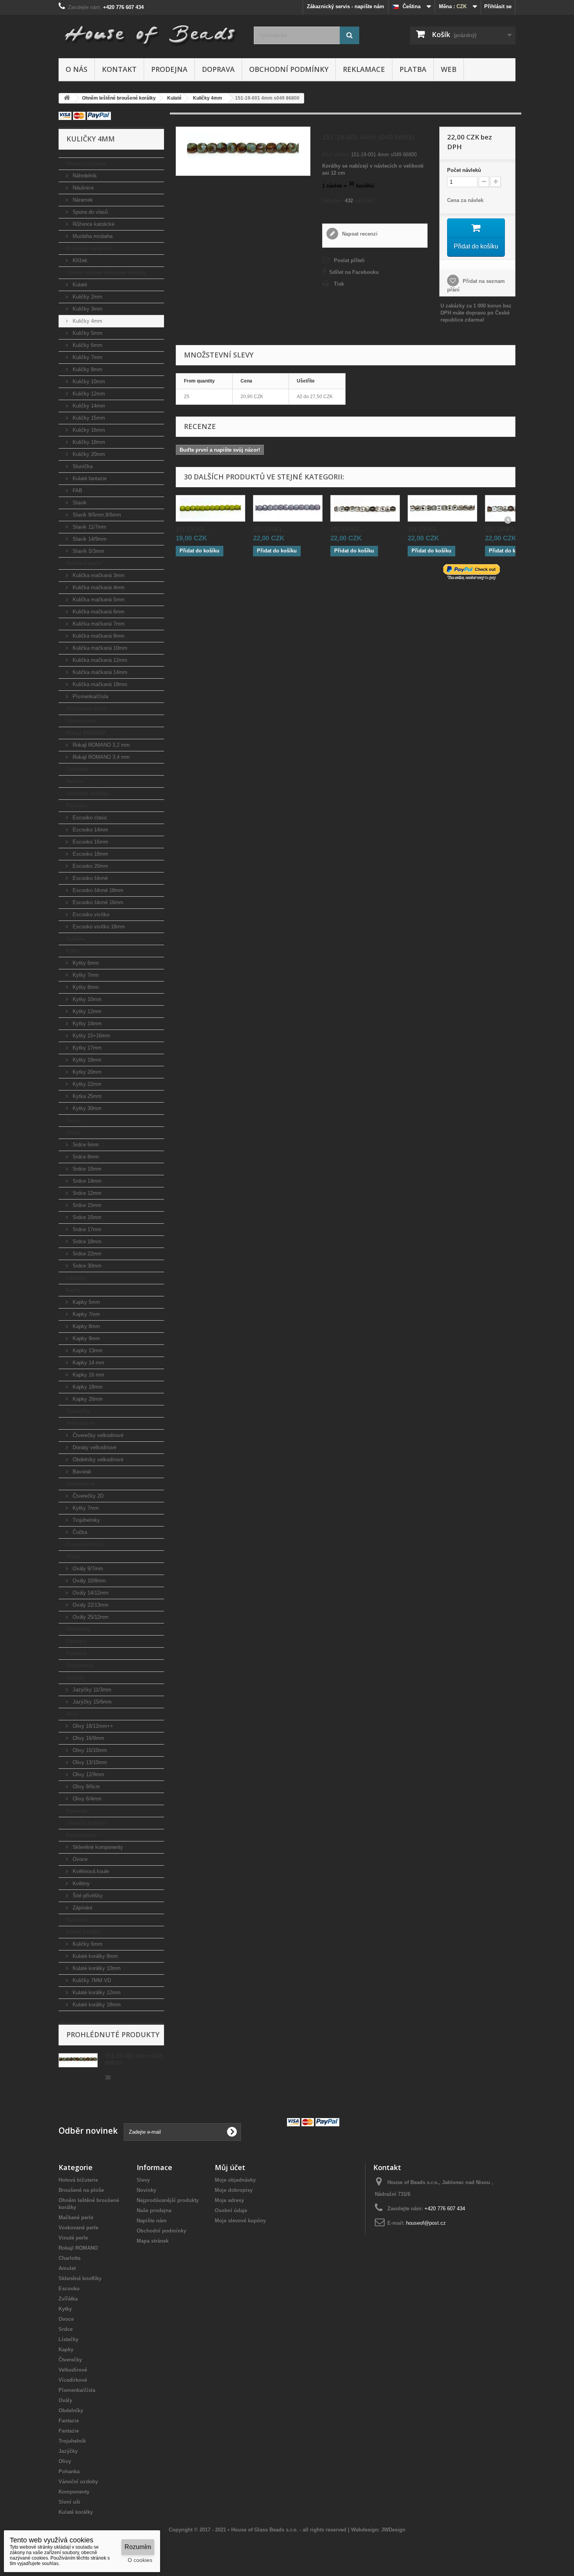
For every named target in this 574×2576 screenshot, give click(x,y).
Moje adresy (229, 2200)
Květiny (80, 1883)
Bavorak (81, 1472)
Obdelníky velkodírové (97, 1460)
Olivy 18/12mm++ (92, 1726)
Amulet (75, 781)
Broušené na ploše (89, 248)
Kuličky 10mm (88, 382)
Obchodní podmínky (289, 69)
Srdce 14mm (86, 1181)
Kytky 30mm (86, 1108)
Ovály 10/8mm (88, 1581)
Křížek (79, 260)
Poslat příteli (349, 260)
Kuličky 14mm (88, 406)
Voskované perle (86, 709)
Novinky (146, 2190)
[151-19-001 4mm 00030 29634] (365, 508)
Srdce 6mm (85, 1145)
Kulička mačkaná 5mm (98, 600)
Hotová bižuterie (86, 164)
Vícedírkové (80, 1484)
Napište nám (152, 2221)
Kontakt (119, 69)
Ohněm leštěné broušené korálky (106, 273)
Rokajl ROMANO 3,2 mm (100, 745)
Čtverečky (78, 1411)
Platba (413, 69)
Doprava (218, 69)
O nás (77, 69)
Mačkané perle (83, 563)
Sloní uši (77, 1920)
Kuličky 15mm (88, 418)
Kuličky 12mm (88, 394)
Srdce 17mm (86, 1229)
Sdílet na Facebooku (354, 272)
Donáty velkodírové (94, 1447)
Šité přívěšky (87, 1896)
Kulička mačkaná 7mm (98, 624)
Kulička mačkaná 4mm (98, 587)
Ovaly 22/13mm (90, 1605)
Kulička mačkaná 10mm (99, 648)
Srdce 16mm (86, 1217)
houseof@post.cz (426, 2223)
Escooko (77, 805)
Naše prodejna (154, 2210)
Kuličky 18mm (88, 442)
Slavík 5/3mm (88, 551)
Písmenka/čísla (90, 696)
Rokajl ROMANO (86, 733)
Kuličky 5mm (87, 333)
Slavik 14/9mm (89, 539)
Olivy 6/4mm (86, 1799)
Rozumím (138, 2547)
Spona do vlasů (89, 212)
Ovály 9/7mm (87, 1569)
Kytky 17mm (86, 1048)
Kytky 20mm (86, 1072)
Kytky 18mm (86, 1060)
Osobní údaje (231, 2210)
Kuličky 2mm (87, 297)
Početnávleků (464, 170)
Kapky (73, 1290)
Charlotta (77, 769)
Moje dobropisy (234, 2190)
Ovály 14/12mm (90, 1593)
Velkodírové (80, 1423)
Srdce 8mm (85, 1157)
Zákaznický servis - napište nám (346, 6)
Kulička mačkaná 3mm (98, 575)
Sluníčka (82, 466)
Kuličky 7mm (87, 357)
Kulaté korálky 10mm (96, 1968)
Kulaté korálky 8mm (94, 1956)
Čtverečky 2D (87, 1496)
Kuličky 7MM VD (91, 1980)
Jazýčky (76, 1678)
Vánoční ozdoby (86, 1823)
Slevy (143, 2180)
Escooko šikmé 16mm (97, 902)
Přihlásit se (498, 6)
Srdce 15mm (86, 1205)
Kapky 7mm (86, 1314)
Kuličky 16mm (88, 430)
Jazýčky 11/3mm (91, 1690)
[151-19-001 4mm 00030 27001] (442, 508)
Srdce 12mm (86, 1193)
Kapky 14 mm (88, 1363)
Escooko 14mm (90, 830)
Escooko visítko (90, 914)
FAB (77, 491)
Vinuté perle (81, 721)
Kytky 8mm (85, 987)
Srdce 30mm (86, 1266)
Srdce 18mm (86, 1242)
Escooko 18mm (90, 854)
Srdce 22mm (86, 1254)
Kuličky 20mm (88, 454)
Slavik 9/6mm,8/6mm (96, 515)
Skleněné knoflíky (87, 793)
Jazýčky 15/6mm (91, 1702)
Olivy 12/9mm (88, 1774)
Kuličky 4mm (87, 321)
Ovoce (74, 1120)
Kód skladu (336, 155)
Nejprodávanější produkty (168, 2200)
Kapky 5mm (86, 1302)
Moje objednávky (235, 2180)
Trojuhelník (80, 1665)
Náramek (82, 200)
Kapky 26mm (87, 1399)
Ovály (73, 1556)
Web (449, 69)
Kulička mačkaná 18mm (99, 684)
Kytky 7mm (85, 975)
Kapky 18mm (87, 1387)
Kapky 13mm (87, 1351)
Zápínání (82, 1908)
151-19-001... (193, 529)
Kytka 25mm (86, 1096)
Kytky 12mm (86, 1011)
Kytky (73, 951)
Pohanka (77, 1811)
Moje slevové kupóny (240, 2221)
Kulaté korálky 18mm (96, 2005)
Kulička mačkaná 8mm (98, 636)
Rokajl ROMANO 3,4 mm (100, 757)
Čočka (79, 1532)
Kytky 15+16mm (91, 1036)
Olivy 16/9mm (88, 1738)
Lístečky (76, 1278)
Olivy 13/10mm (89, 1762)
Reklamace (364, 69)
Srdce (73, 1132)
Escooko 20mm (90, 866)
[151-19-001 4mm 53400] (210, 508)
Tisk (339, 284)
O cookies (140, 2560)
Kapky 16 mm (88, 1375)
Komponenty (81, 1835)
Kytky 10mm (86, 999)
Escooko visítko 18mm (98, 927)
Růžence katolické (93, 224)
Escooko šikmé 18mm (97, 890)
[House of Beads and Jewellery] (150, 32)
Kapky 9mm (86, 1338)
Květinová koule (90, 1871)
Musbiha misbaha (92, 236)
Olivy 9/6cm (86, 1787)
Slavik (79, 503)
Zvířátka (76, 939)
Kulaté (79, 285)
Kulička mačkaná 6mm (98, 612)
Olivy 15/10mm (89, 1750)
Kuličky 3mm (87, 309)
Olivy (72, 1714)
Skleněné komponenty (97, 1847)
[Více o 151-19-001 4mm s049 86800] (78, 2060)
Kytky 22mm (86, 1084)
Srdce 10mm (86, 1169)
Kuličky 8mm (87, 369)
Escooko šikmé (89, 878)
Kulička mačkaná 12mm (99, 660)
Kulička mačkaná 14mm (99, 672)
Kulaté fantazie (89, 478)
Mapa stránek (153, 2241)
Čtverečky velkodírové (97, 1435)
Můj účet (230, 2167)
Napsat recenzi (359, 234)
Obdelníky (78, 1629)
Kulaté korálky (83, 1932)
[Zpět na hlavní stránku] (67, 98)
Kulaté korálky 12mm (96, 1992)
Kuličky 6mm (87, 345)
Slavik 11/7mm (89, 527)
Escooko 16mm (90, 842)
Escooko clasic (89, 818)
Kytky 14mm (86, 1023)
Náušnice (82, 188)
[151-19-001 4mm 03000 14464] (288, 508)
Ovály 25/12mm (90, 1617)
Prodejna (169, 69)
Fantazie (76, 1641)
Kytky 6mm (85, 963)
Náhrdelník (84, 176)
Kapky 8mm (86, 1326)
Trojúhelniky (86, 1520)
